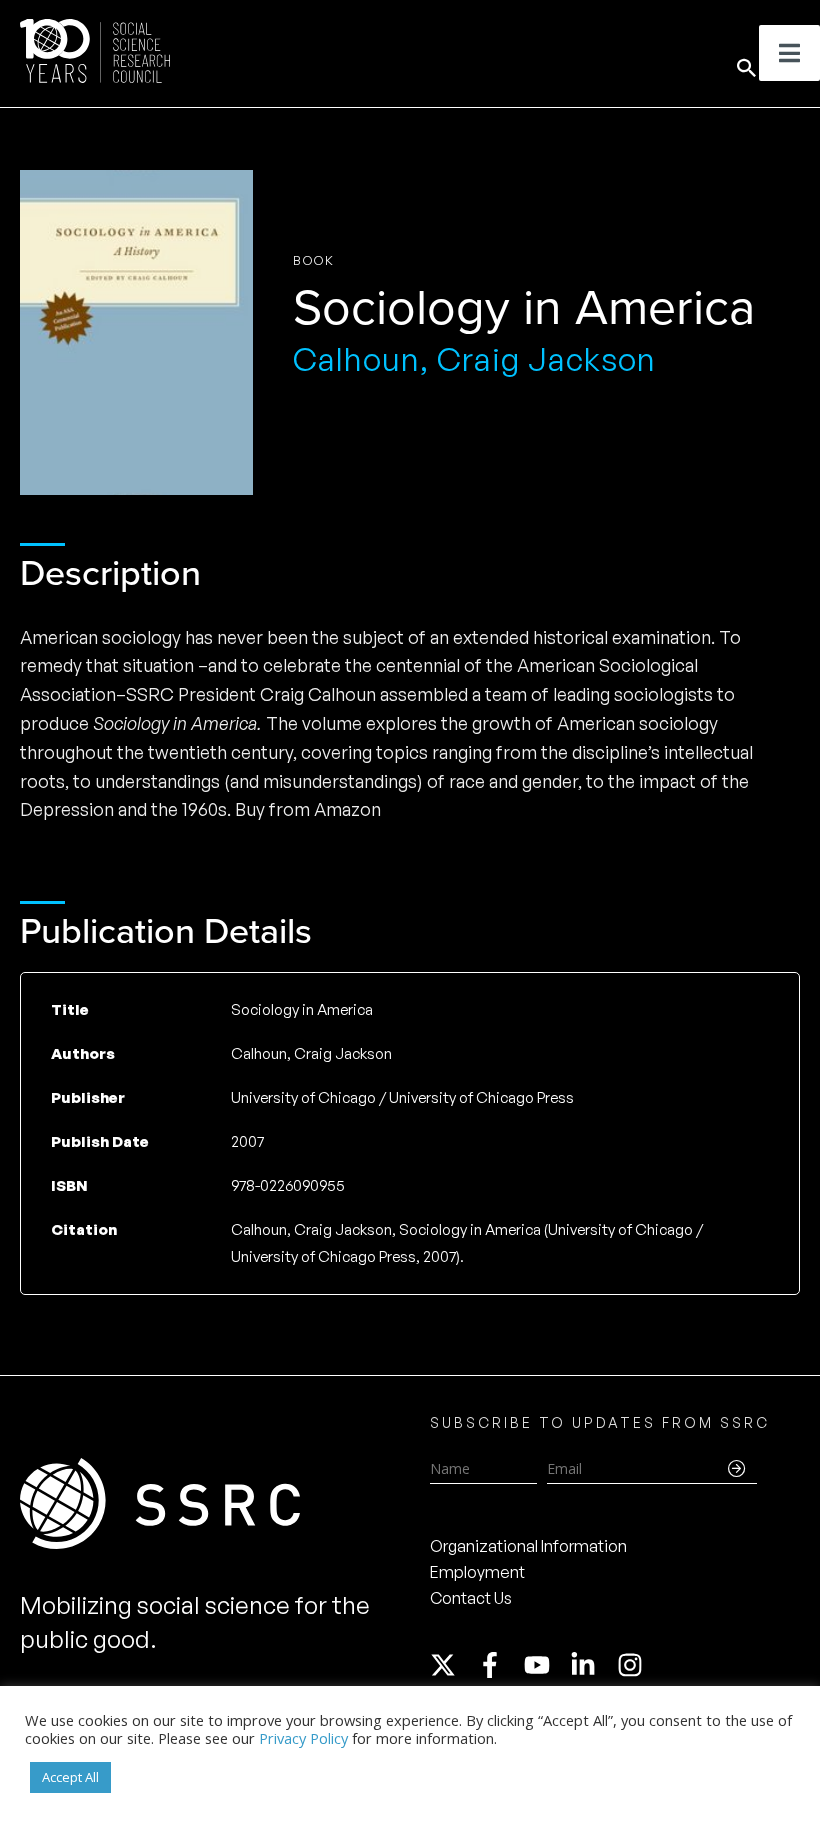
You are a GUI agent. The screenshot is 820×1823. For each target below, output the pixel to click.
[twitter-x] (452, 1665)
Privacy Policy (303, 1738)
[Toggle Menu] (789, 53)
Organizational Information (528, 1546)
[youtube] (546, 1665)
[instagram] (634, 1665)
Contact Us (471, 1598)
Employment (477, 1572)
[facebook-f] (499, 1665)
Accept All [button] (70, 1777)
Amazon (347, 809)
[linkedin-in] (592, 1665)
